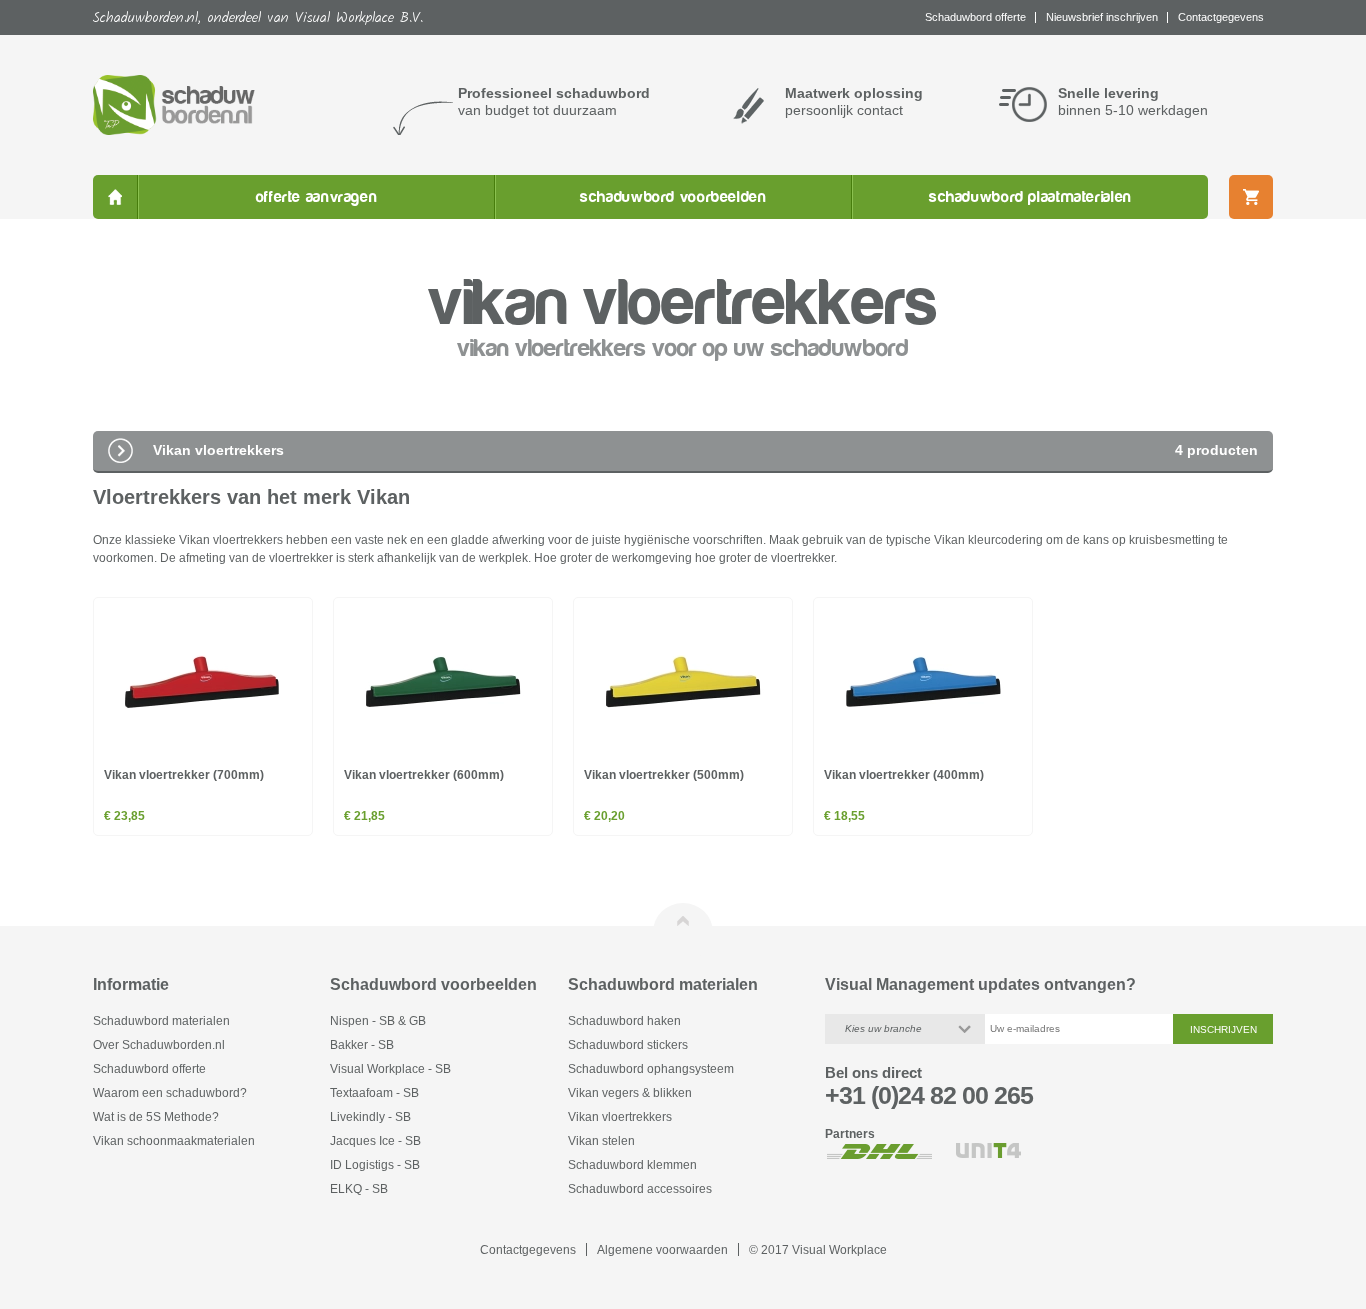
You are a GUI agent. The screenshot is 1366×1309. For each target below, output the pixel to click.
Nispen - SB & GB (378, 1020)
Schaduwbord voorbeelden (673, 197)
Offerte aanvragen (317, 197)
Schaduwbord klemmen (632, 1164)
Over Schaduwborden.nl (159, 1044)
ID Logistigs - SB (375, 1164)
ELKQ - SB (359, 1188)
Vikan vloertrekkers (620, 1116)
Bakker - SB (362, 1044)
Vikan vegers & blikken (630, 1092)
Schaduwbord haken (624, 1020)
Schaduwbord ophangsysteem (651, 1068)
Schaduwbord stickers (628, 1044)
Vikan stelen (601, 1140)
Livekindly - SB (370, 1116)
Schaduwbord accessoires (640, 1188)
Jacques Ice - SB (375, 1140)
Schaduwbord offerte (149, 1068)
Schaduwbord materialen (161, 1020)
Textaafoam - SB (374, 1092)
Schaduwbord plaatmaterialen (1030, 197)
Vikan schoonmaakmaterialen (174, 1140)
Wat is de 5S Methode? (156, 1116)
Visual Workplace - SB (390, 1068)
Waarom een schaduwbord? (170, 1092)
